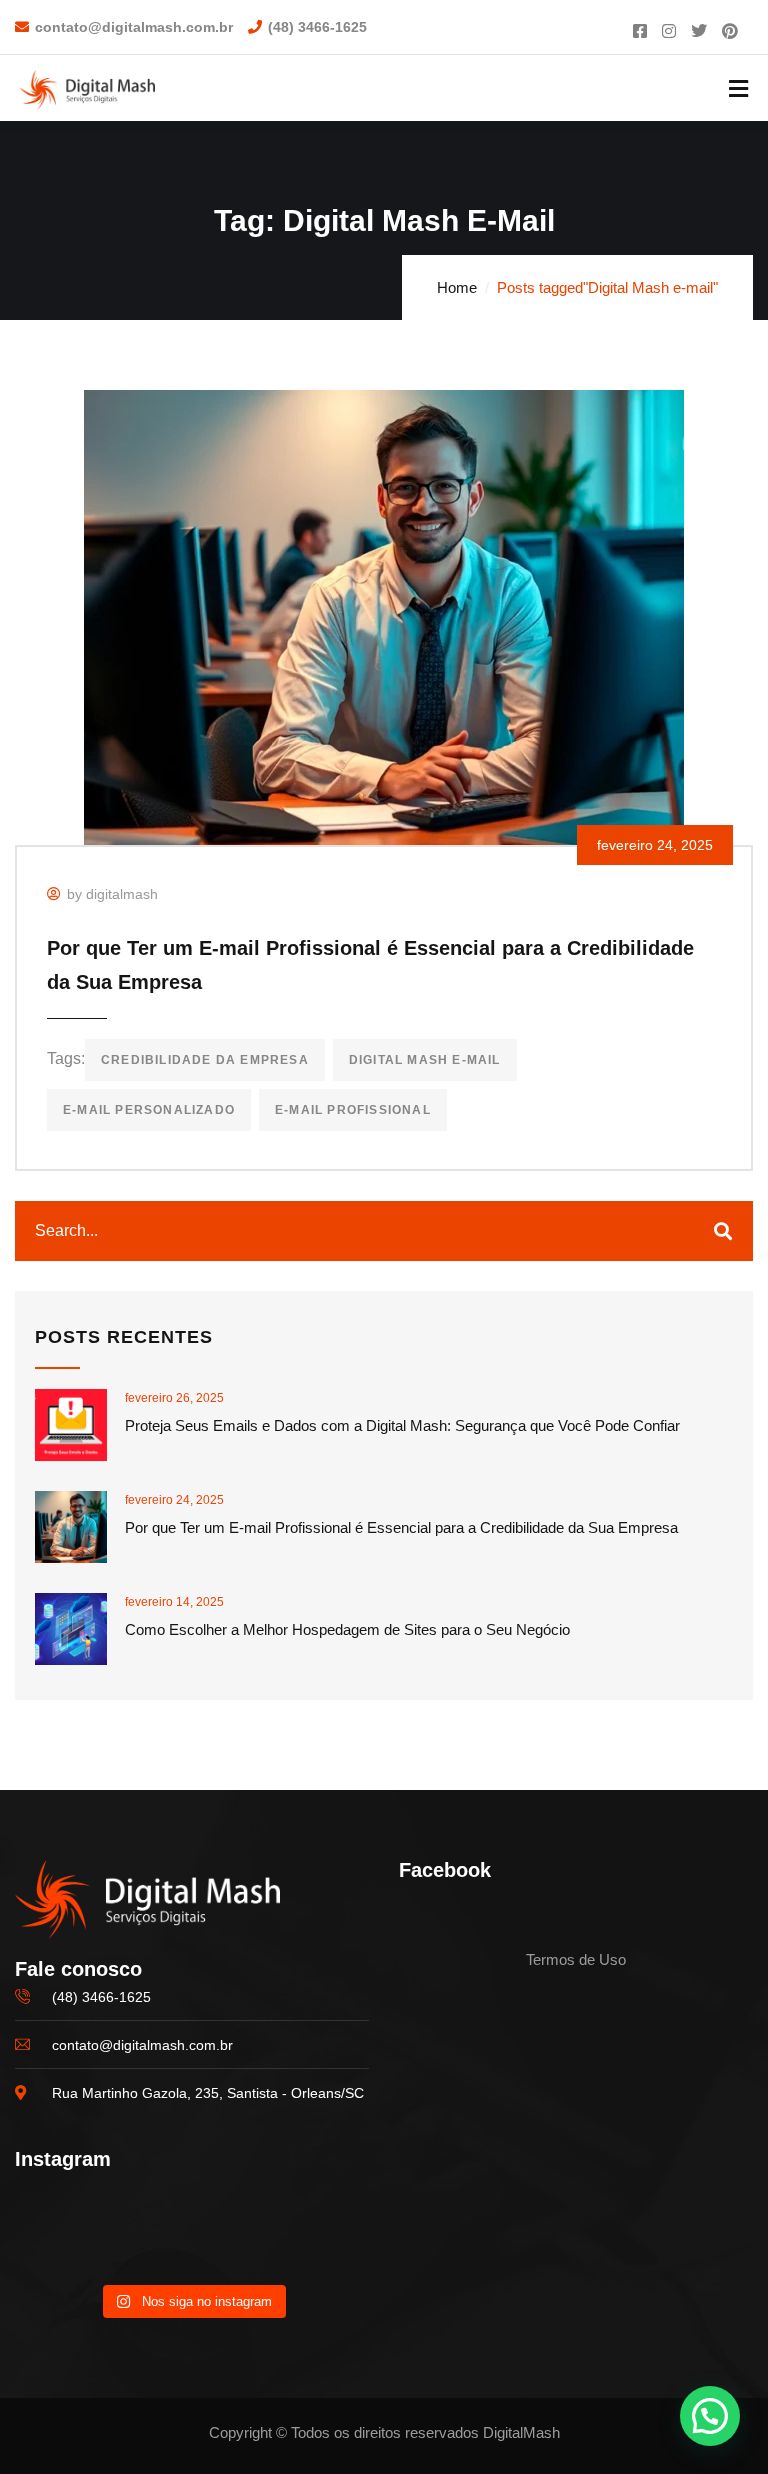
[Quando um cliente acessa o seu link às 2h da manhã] (191, 2237)
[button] (710, 2416)
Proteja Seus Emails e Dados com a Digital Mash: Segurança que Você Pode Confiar (402, 1425)
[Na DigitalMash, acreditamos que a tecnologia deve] (313, 2237)
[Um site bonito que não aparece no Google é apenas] (70, 2237)
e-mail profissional (353, 1110)
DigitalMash (521, 2432)
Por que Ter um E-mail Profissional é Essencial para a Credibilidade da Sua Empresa (401, 1527)
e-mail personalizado (149, 1110)
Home (457, 287)
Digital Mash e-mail (425, 1060)
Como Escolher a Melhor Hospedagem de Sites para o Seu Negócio (347, 1629)
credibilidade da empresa (205, 1060)
